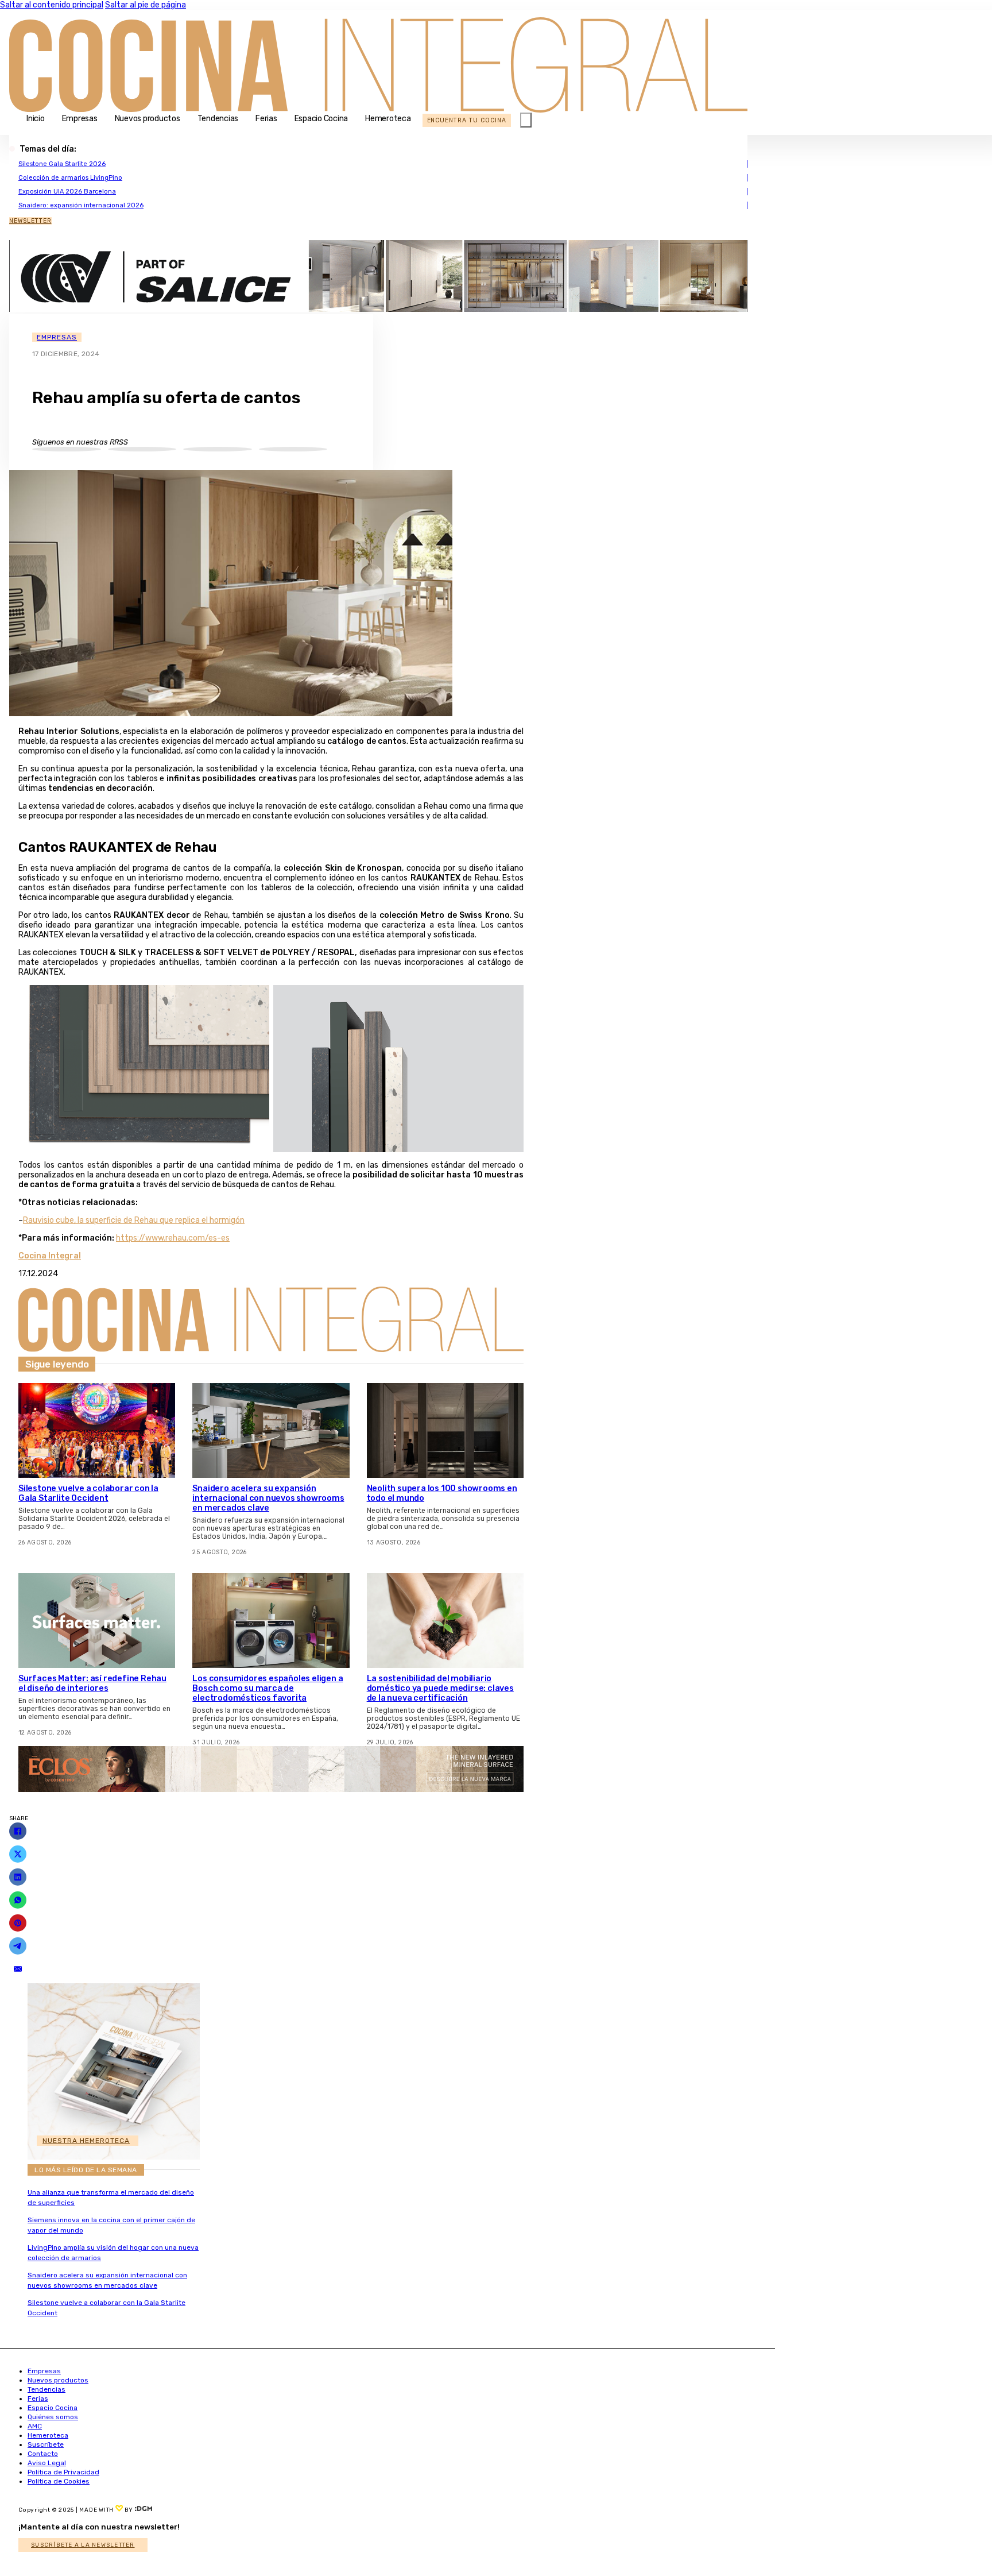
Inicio (36, 119)
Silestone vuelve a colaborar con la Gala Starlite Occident (88, 1493)
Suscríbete (46, 2444)
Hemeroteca (388, 119)
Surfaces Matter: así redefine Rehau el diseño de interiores (92, 1683)
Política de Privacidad (63, 2472)
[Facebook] (18, 1831)
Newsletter (30, 221)
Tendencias (218, 119)
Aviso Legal (47, 2463)
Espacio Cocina (321, 119)
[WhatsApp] (18, 1900)
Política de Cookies (59, 2481)
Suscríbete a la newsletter (83, 2545)
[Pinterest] (18, 1923)
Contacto (43, 2454)
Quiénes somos (53, 2417)
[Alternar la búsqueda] (526, 120)
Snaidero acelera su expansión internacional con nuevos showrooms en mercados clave (268, 1498)
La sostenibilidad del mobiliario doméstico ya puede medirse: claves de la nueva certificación (440, 1688)
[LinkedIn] (18, 1877)
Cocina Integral (50, 1256)
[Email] (18, 1969)
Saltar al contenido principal (52, 5)
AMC (35, 2426)
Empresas (80, 119)
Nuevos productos (148, 119)
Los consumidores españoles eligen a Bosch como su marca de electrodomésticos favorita (268, 1688)
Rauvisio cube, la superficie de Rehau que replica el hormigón (134, 1220)
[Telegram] (18, 1946)
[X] (18, 1854)
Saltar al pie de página (146, 5)
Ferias (266, 119)
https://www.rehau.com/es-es (173, 1238)
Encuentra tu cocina (467, 120)
